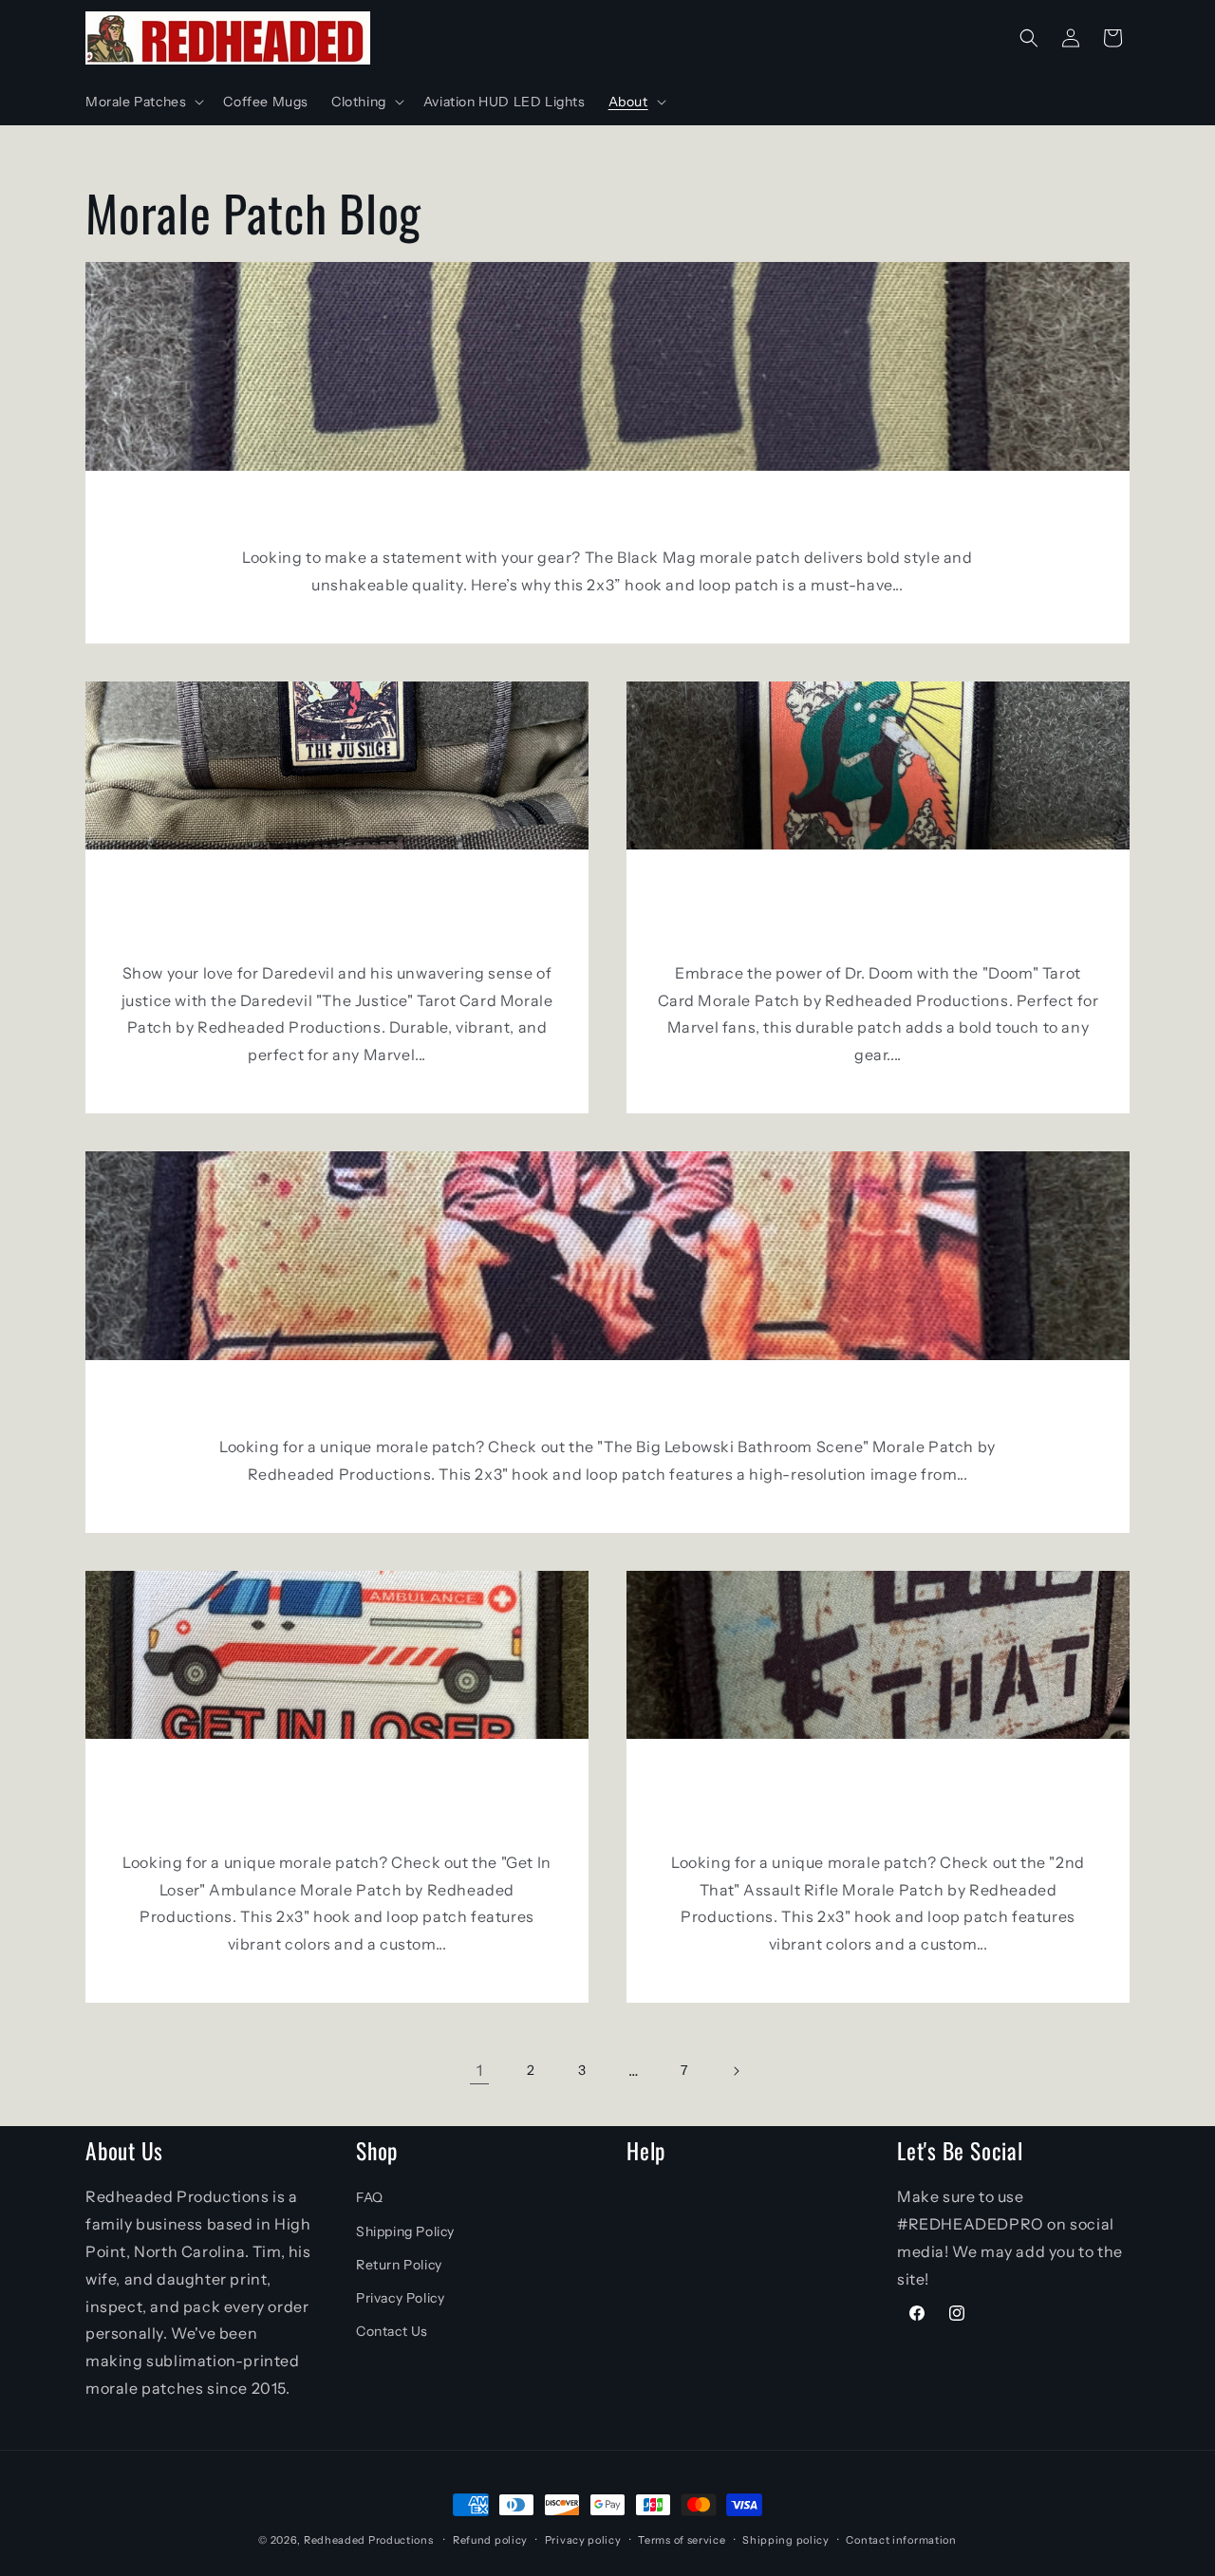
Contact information (901, 2540)
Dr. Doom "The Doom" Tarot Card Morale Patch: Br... (879, 912)
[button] (143, 102)
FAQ (370, 2197)
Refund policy (490, 2540)
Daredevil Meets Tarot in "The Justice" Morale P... (337, 912)
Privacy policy (583, 2540)
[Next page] (736, 2071)
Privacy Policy (400, 2298)
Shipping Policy (405, 2231)
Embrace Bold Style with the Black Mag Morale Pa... (608, 514)
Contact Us (392, 2331)
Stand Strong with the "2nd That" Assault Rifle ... (879, 1801)
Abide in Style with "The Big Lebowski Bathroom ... (607, 1404)
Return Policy (399, 2265)
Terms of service (682, 2540)
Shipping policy (786, 2540)
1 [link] (480, 2070)
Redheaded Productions (369, 2540)
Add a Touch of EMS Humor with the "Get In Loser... (337, 1801)
